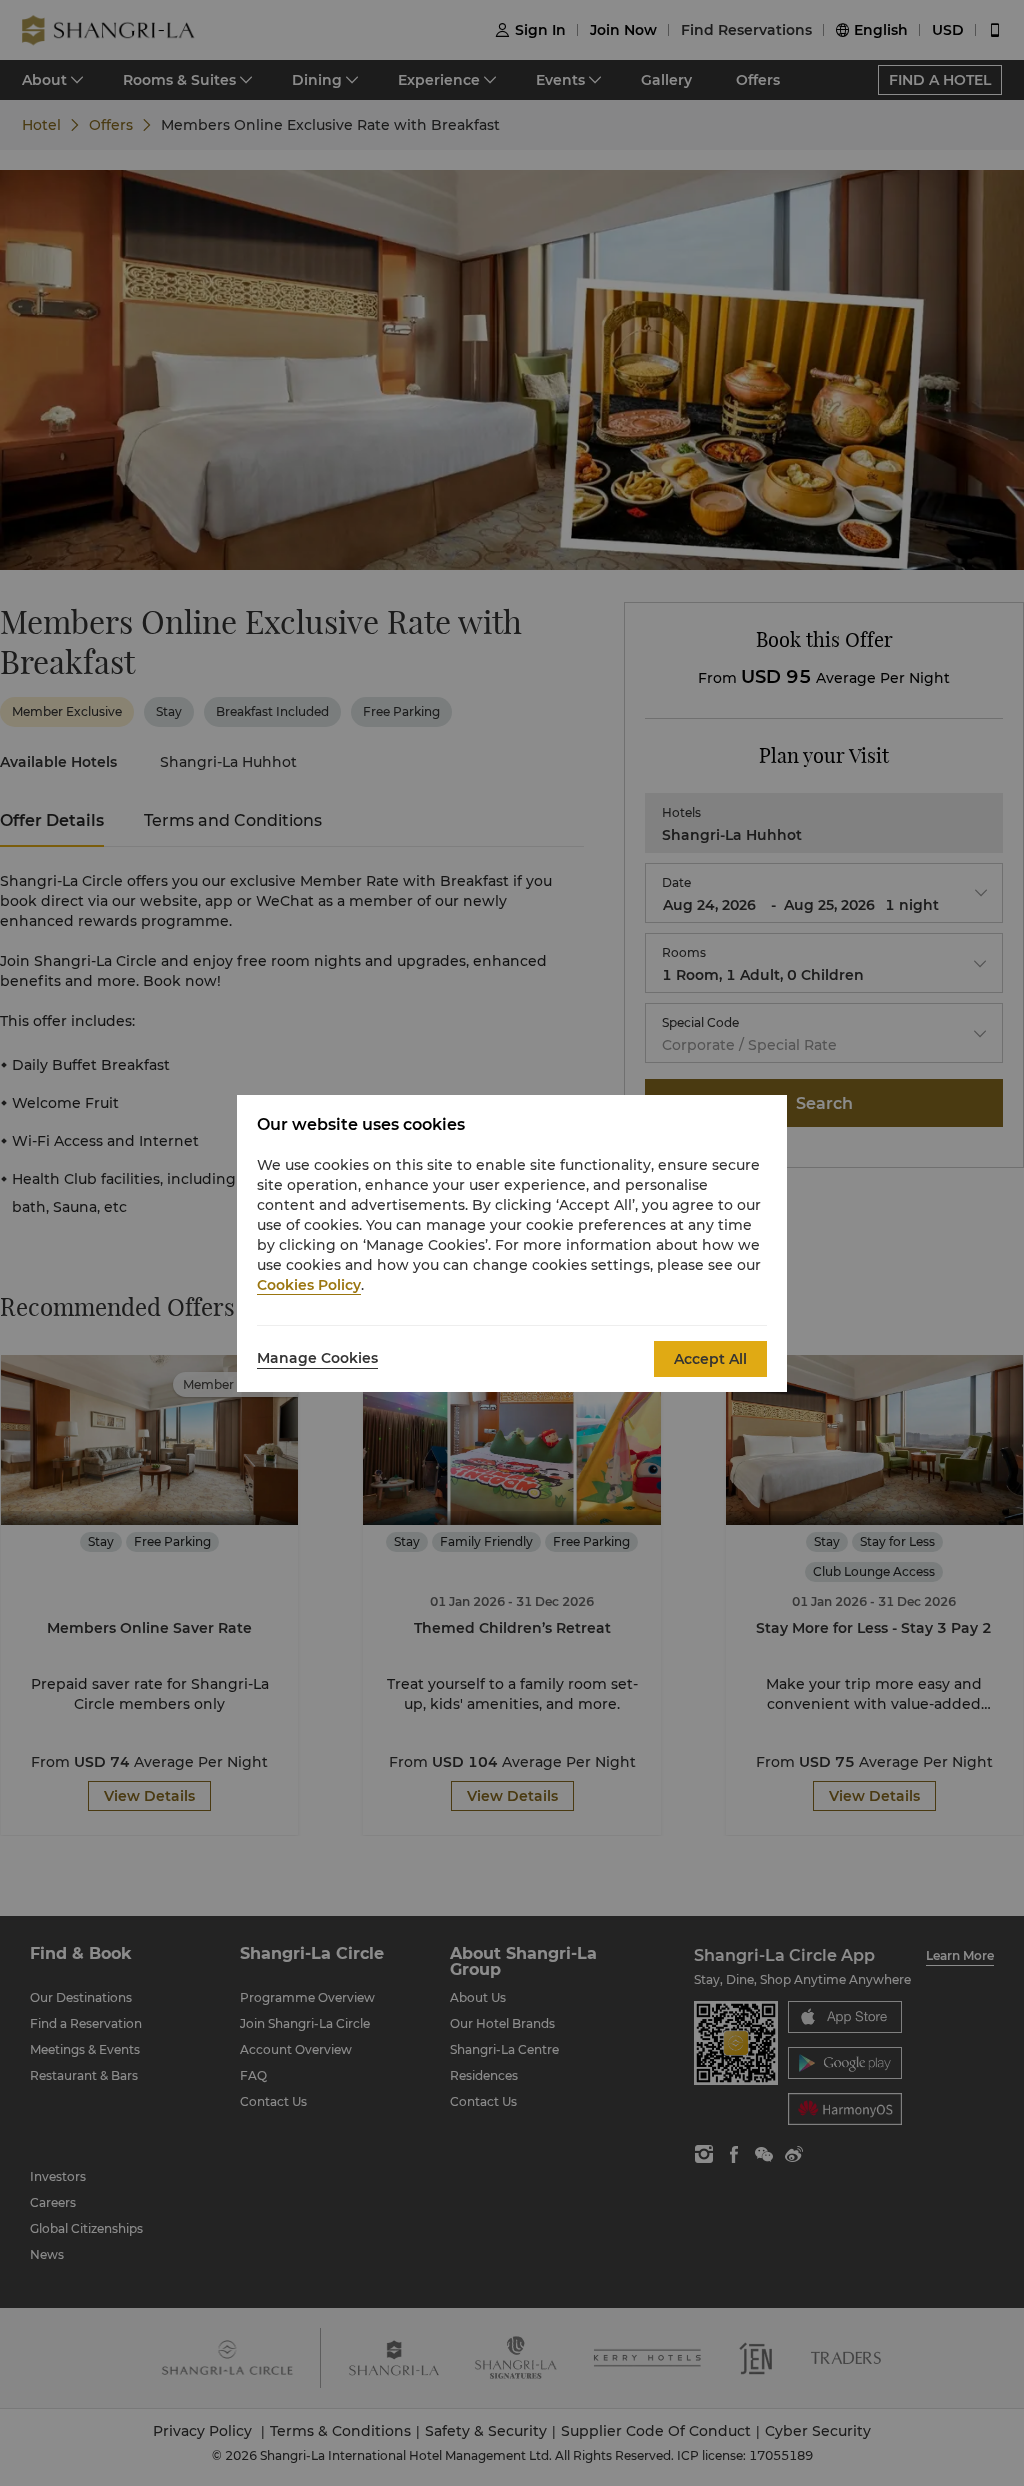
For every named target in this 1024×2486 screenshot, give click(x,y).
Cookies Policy (309, 1285)
